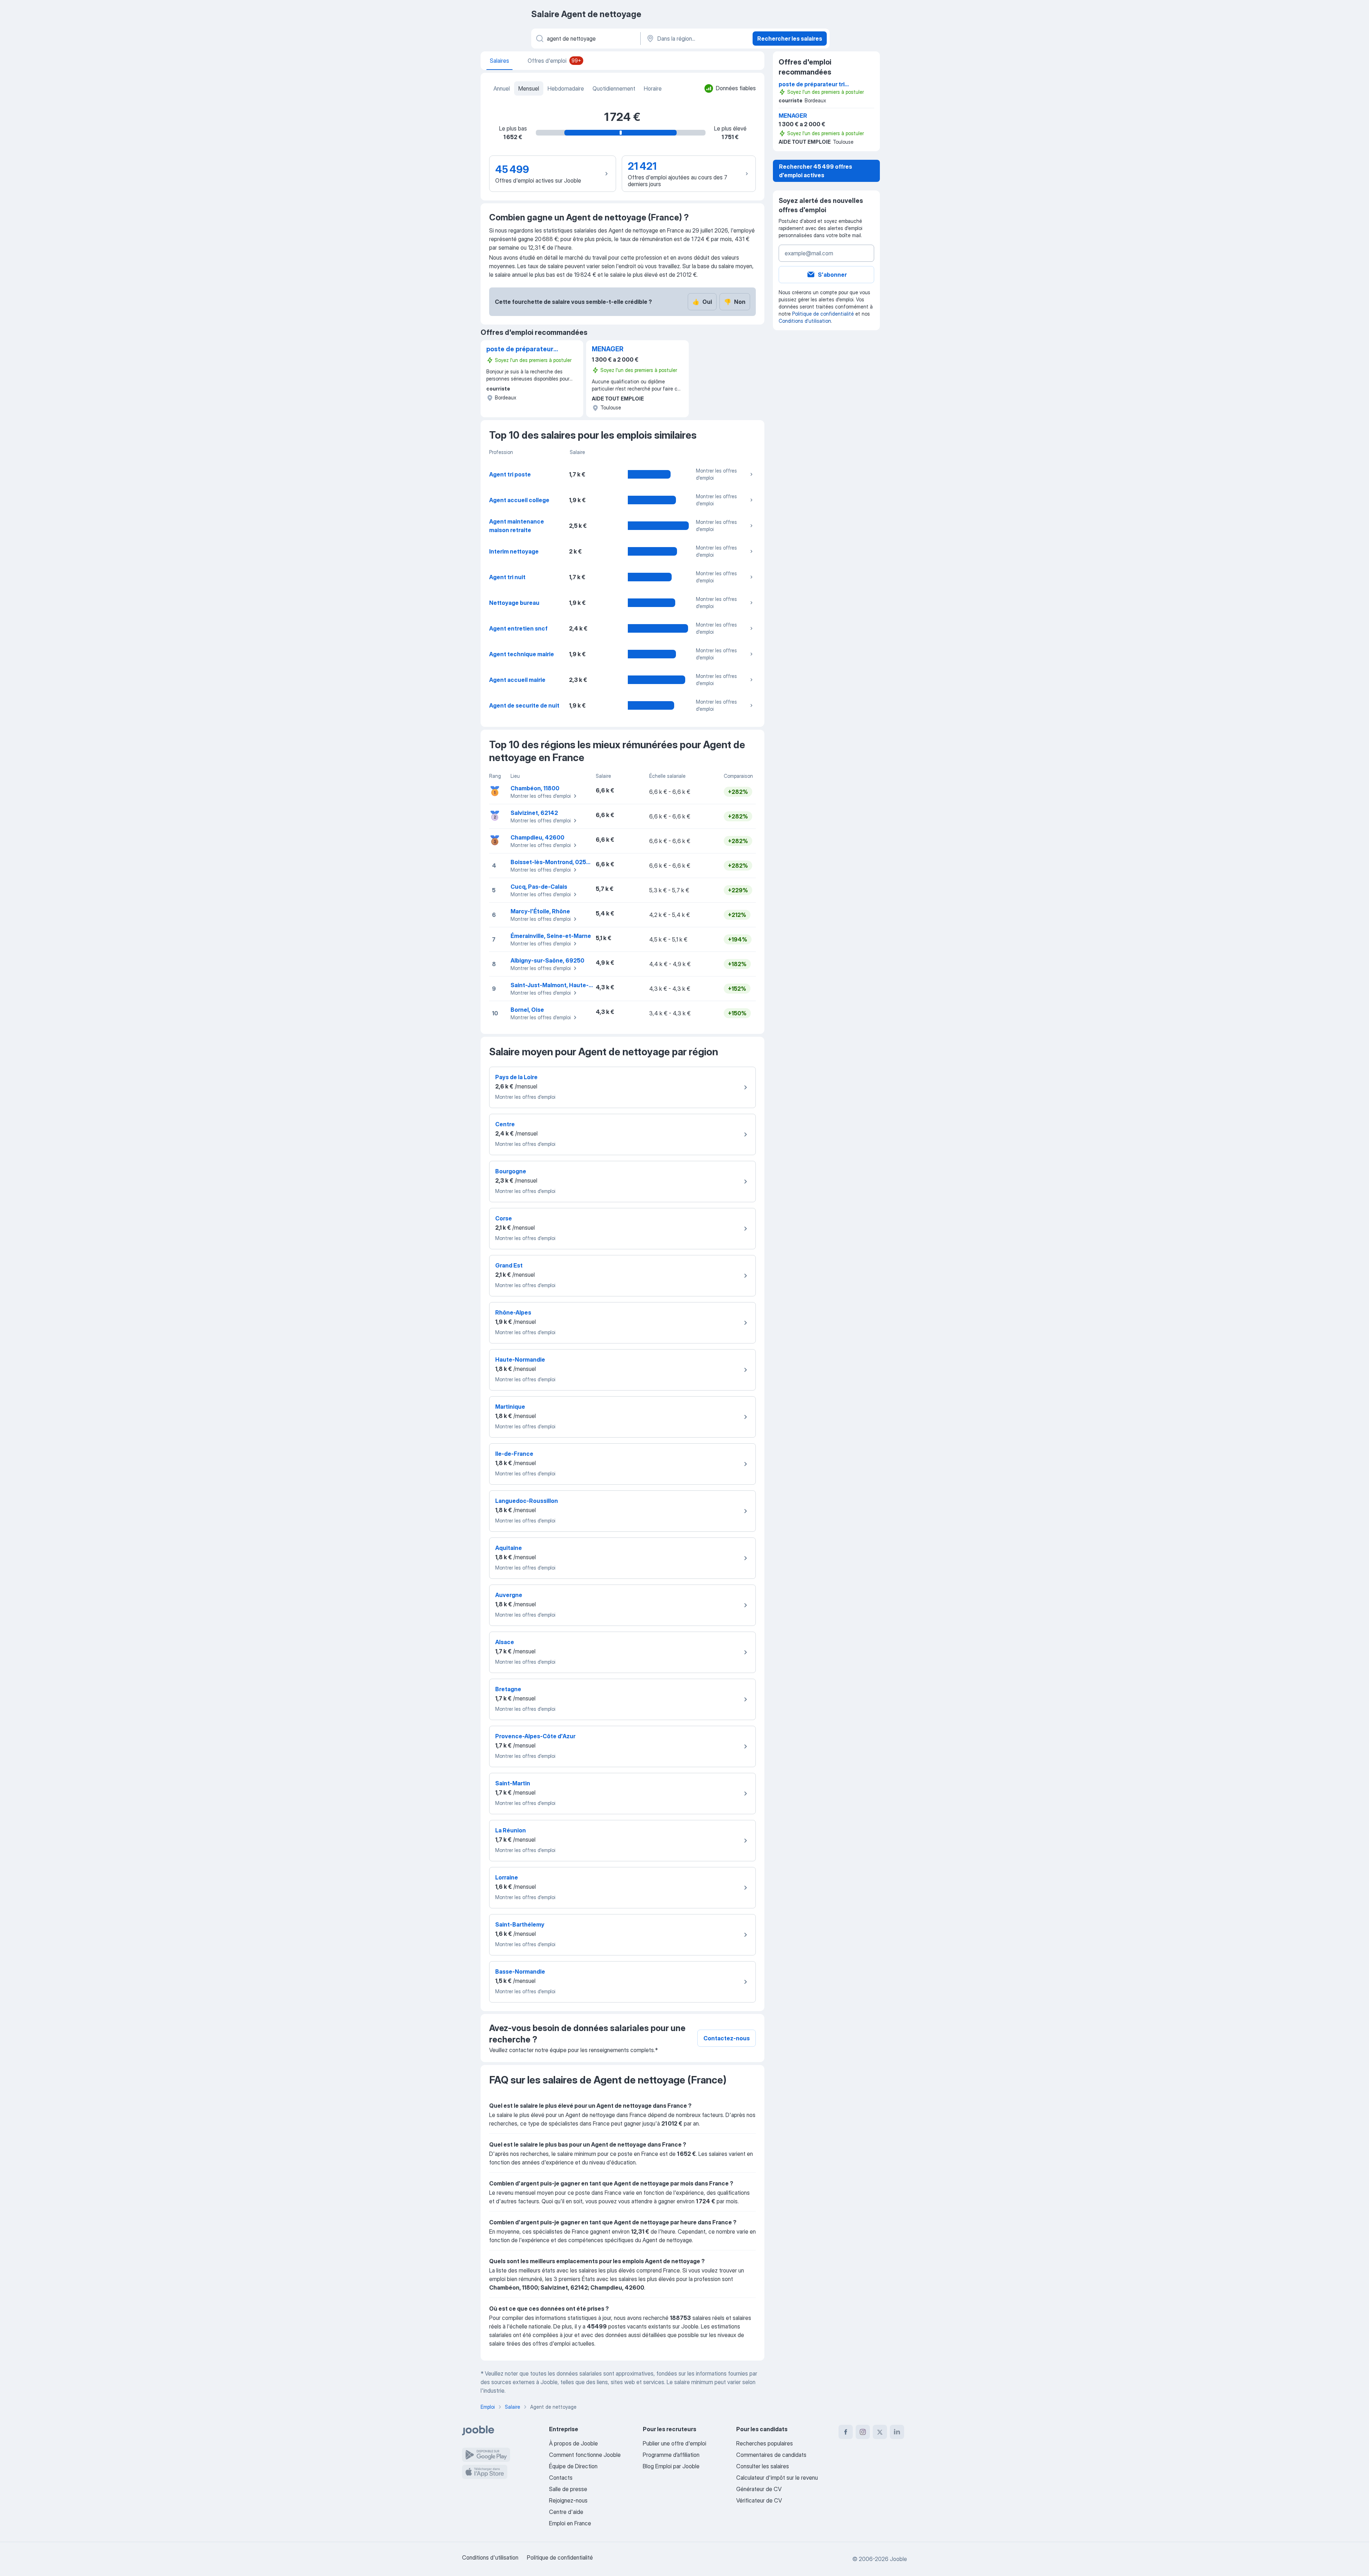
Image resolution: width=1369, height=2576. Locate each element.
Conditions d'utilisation (805, 321)
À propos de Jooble (573, 2443)
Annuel (502, 88)
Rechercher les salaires (790, 39)
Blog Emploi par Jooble (671, 2466)
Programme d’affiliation (671, 2455)
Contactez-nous (727, 2038)
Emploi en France (570, 2523)
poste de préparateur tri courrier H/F (520, 350)
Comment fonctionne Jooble (585, 2455)
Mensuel (529, 88)
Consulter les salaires (763, 2466)
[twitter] (880, 2432)
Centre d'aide (566, 2512)
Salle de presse (568, 2489)
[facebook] (846, 2432)
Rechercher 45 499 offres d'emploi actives (816, 171)
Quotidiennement (614, 88)
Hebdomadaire (566, 88)
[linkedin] (897, 2432)
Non (735, 302)
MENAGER (608, 349)
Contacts (561, 2478)
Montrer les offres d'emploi (716, 474)
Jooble (898, 2559)
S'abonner (832, 275)
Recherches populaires (765, 2443)
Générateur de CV (759, 2489)
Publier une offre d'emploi (675, 2443)
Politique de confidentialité (823, 314)
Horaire (653, 88)
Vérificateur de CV (759, 2500)
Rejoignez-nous (568, 2500)
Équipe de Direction (573, 2466)
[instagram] (863, 2432)
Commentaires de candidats (771, 2455)
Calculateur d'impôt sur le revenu (777, 2478)
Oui (702, 302)
